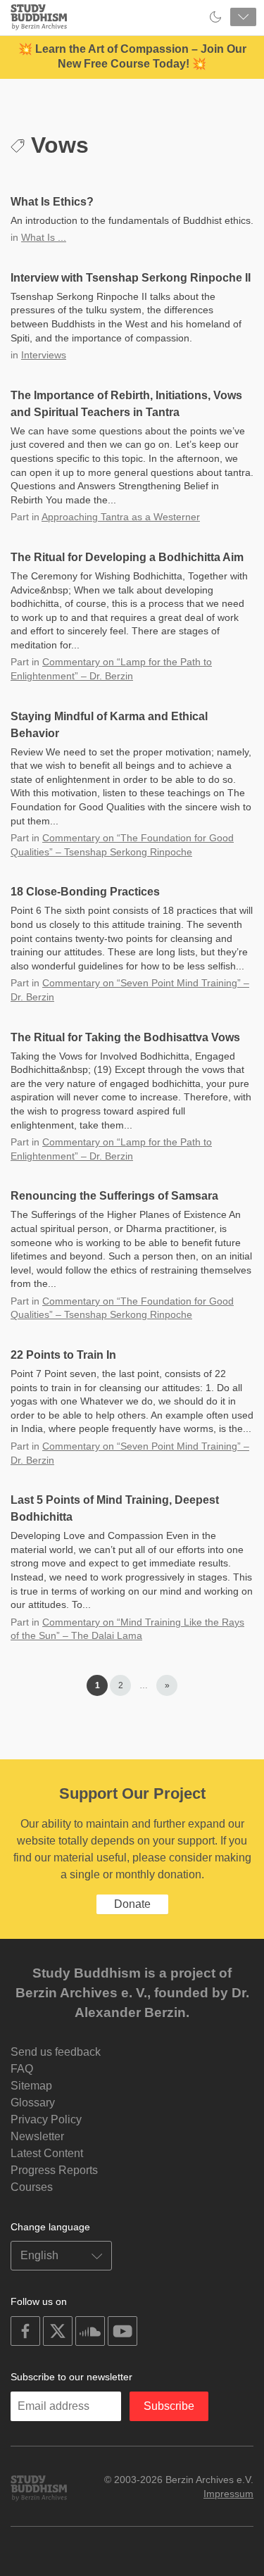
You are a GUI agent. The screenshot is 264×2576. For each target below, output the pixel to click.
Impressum (228, 2494)
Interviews (44, 355)
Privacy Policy (46, 2119)
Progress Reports (54, 2170)
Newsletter (37, 2136)
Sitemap (31, 2086)
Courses (32, 2187)
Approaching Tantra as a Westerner (121, 517)
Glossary (33, 2103)
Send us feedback (56, 2052)
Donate (132, 1904)
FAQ (22, 2069)
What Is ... (44, 237)
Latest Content (47, 2153)
